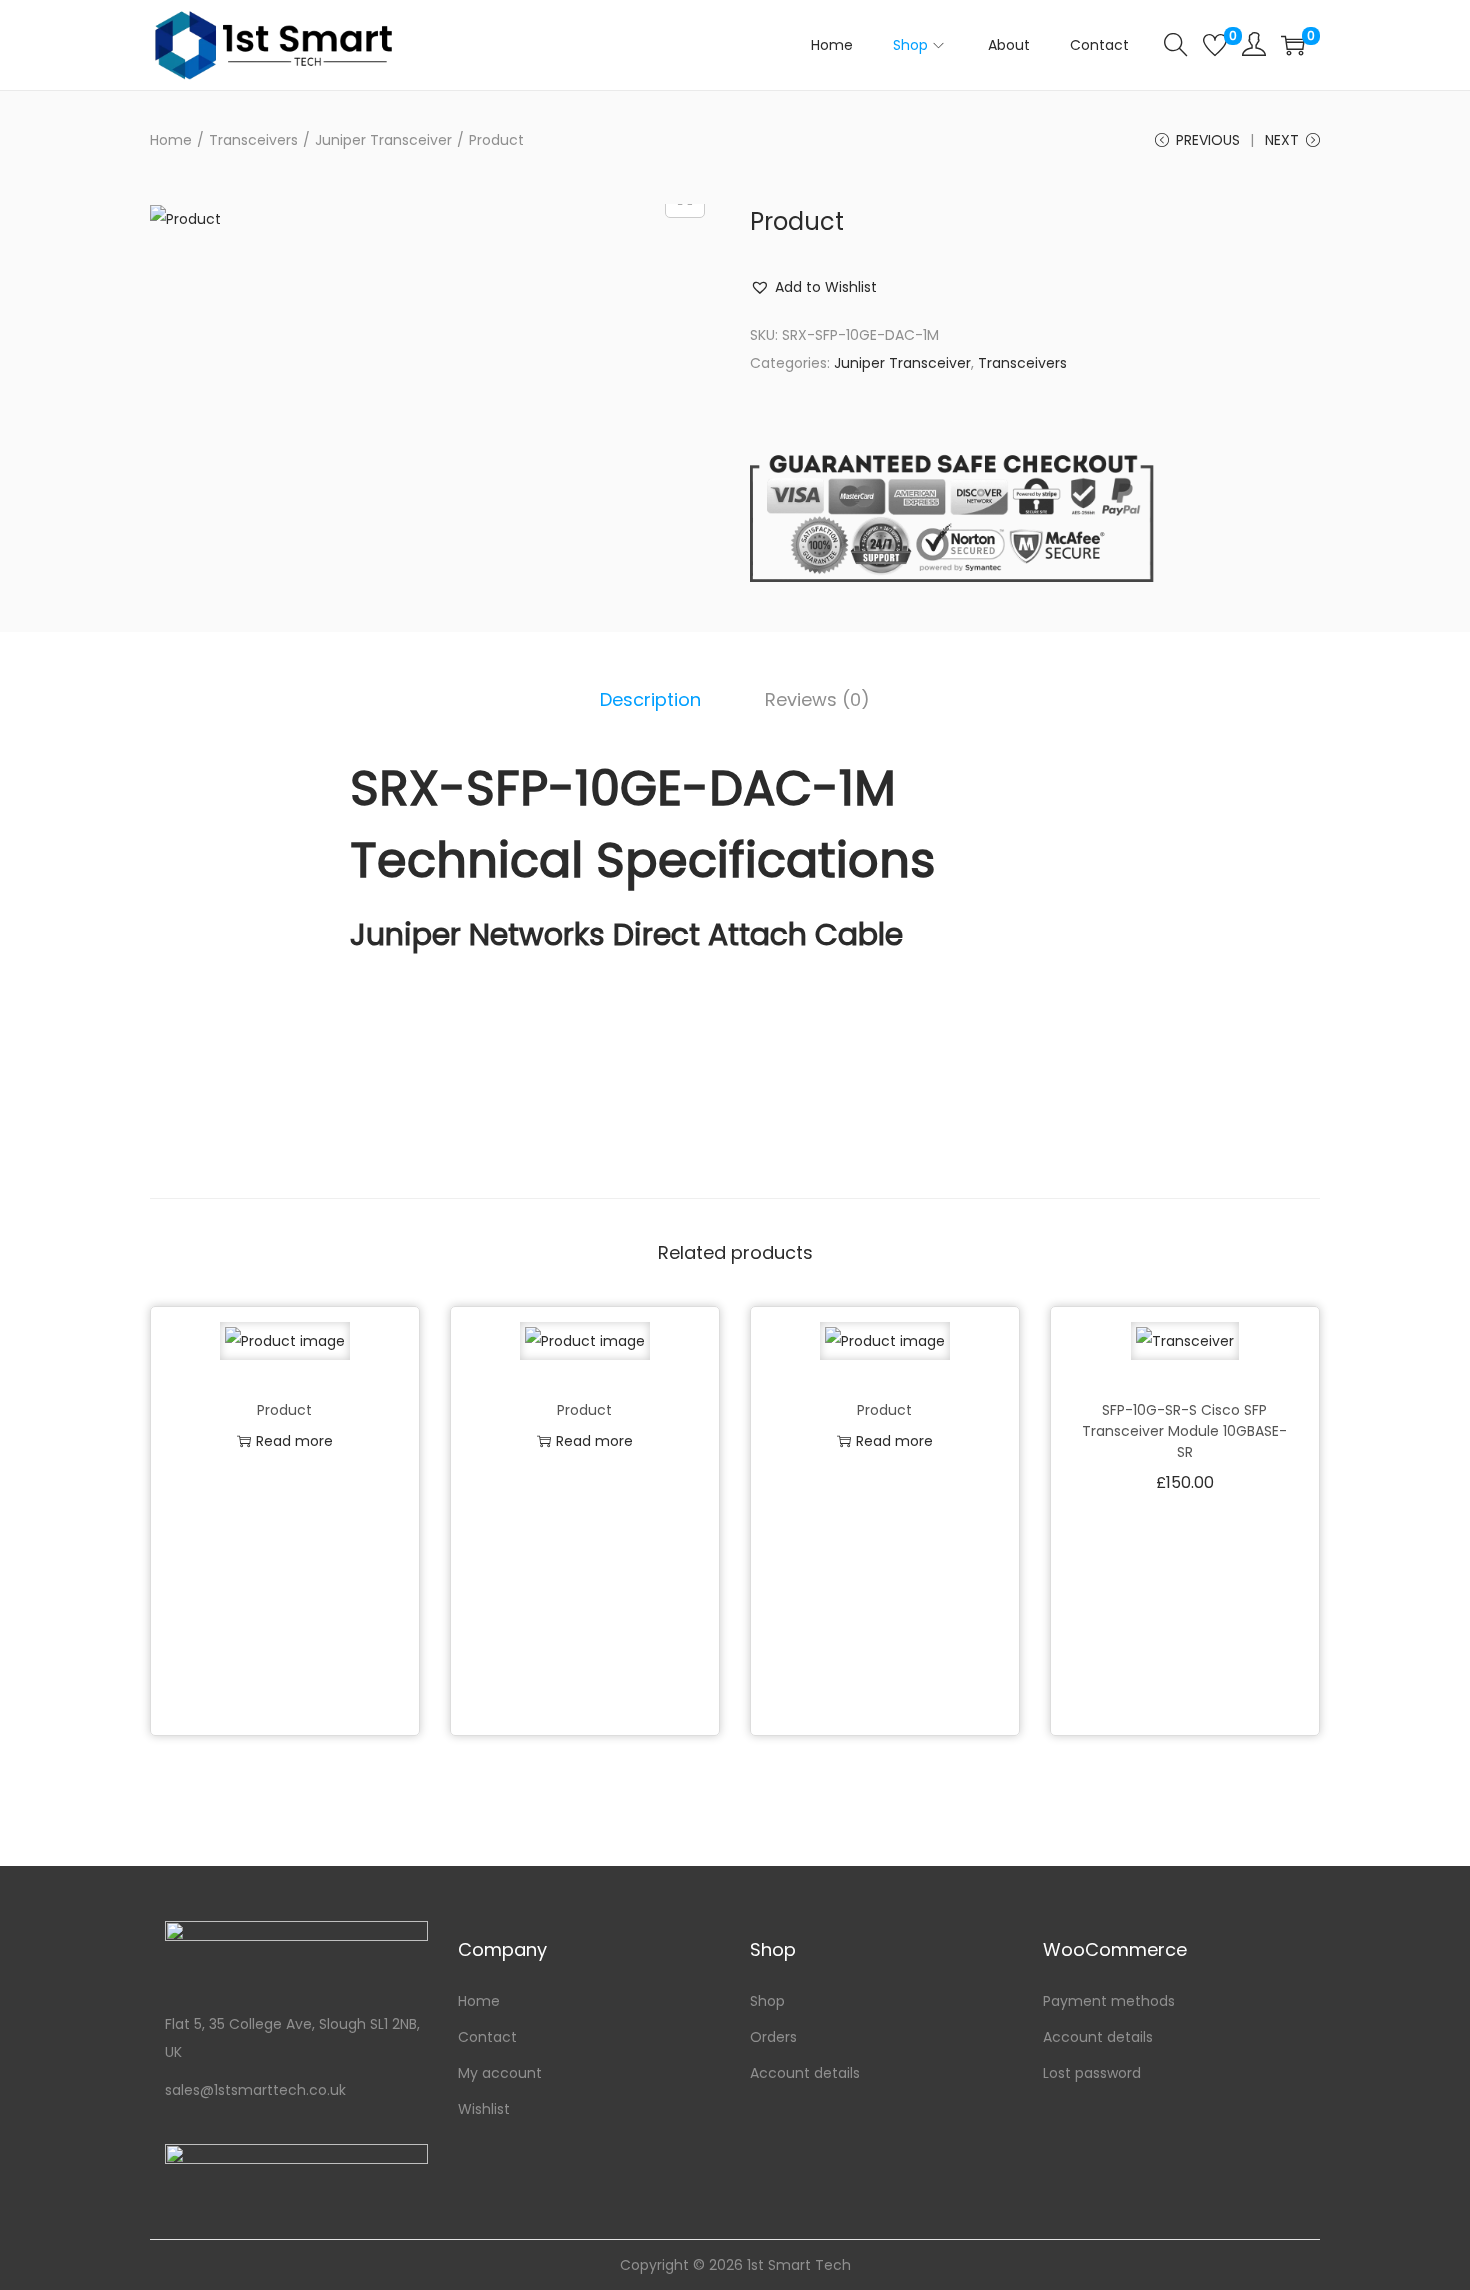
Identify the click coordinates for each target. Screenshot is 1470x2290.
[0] (1215, 45)
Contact (487, 2037)
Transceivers (253, 140)
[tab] (650, 700)
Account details (805, 2073)
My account (500, 2073)
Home (171, 140)
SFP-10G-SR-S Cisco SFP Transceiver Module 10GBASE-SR (1184, 1431)
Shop (767, 2001)
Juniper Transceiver (383, 140)
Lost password (1092, 2073)
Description (650, 699)
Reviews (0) (817, 699)
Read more (294, 1441)
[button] (813, 287)
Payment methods (1109, 2001)
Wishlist (484, 2109)
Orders (773, 2037)
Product (284, 1410)
